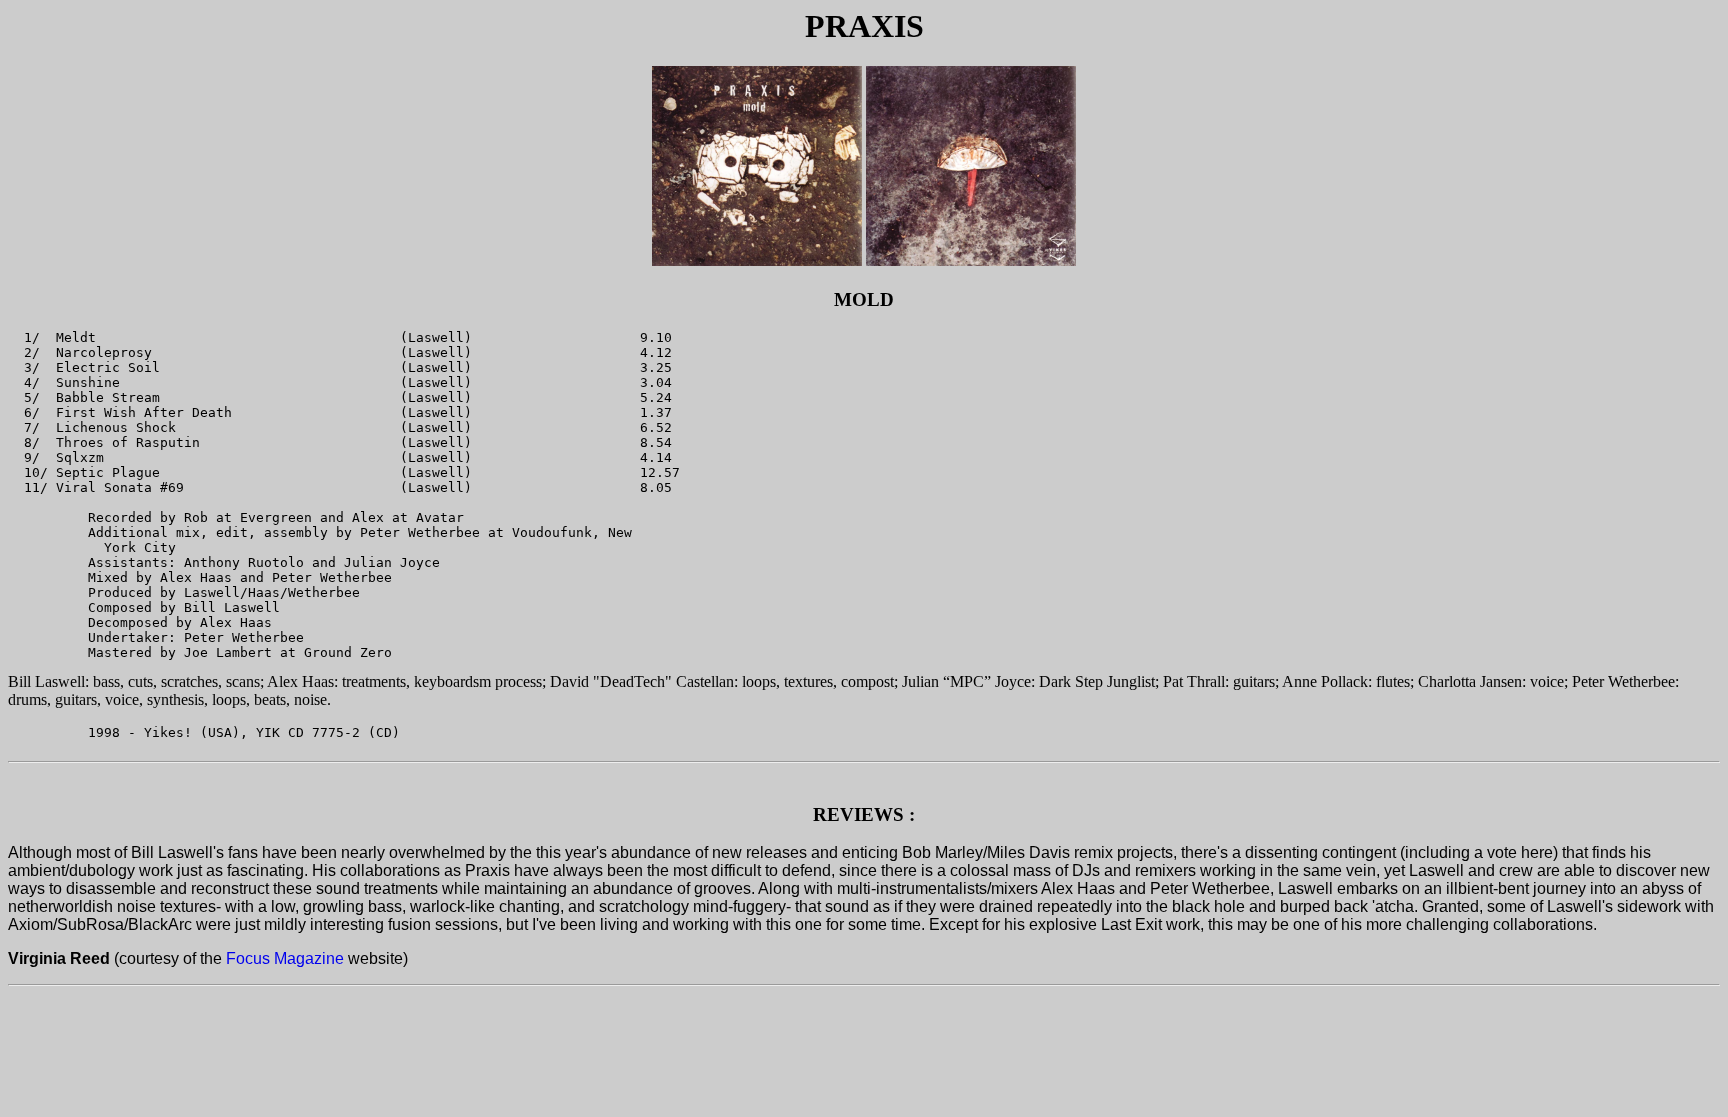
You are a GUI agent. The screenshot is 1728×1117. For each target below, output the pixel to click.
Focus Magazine (285, 958)
